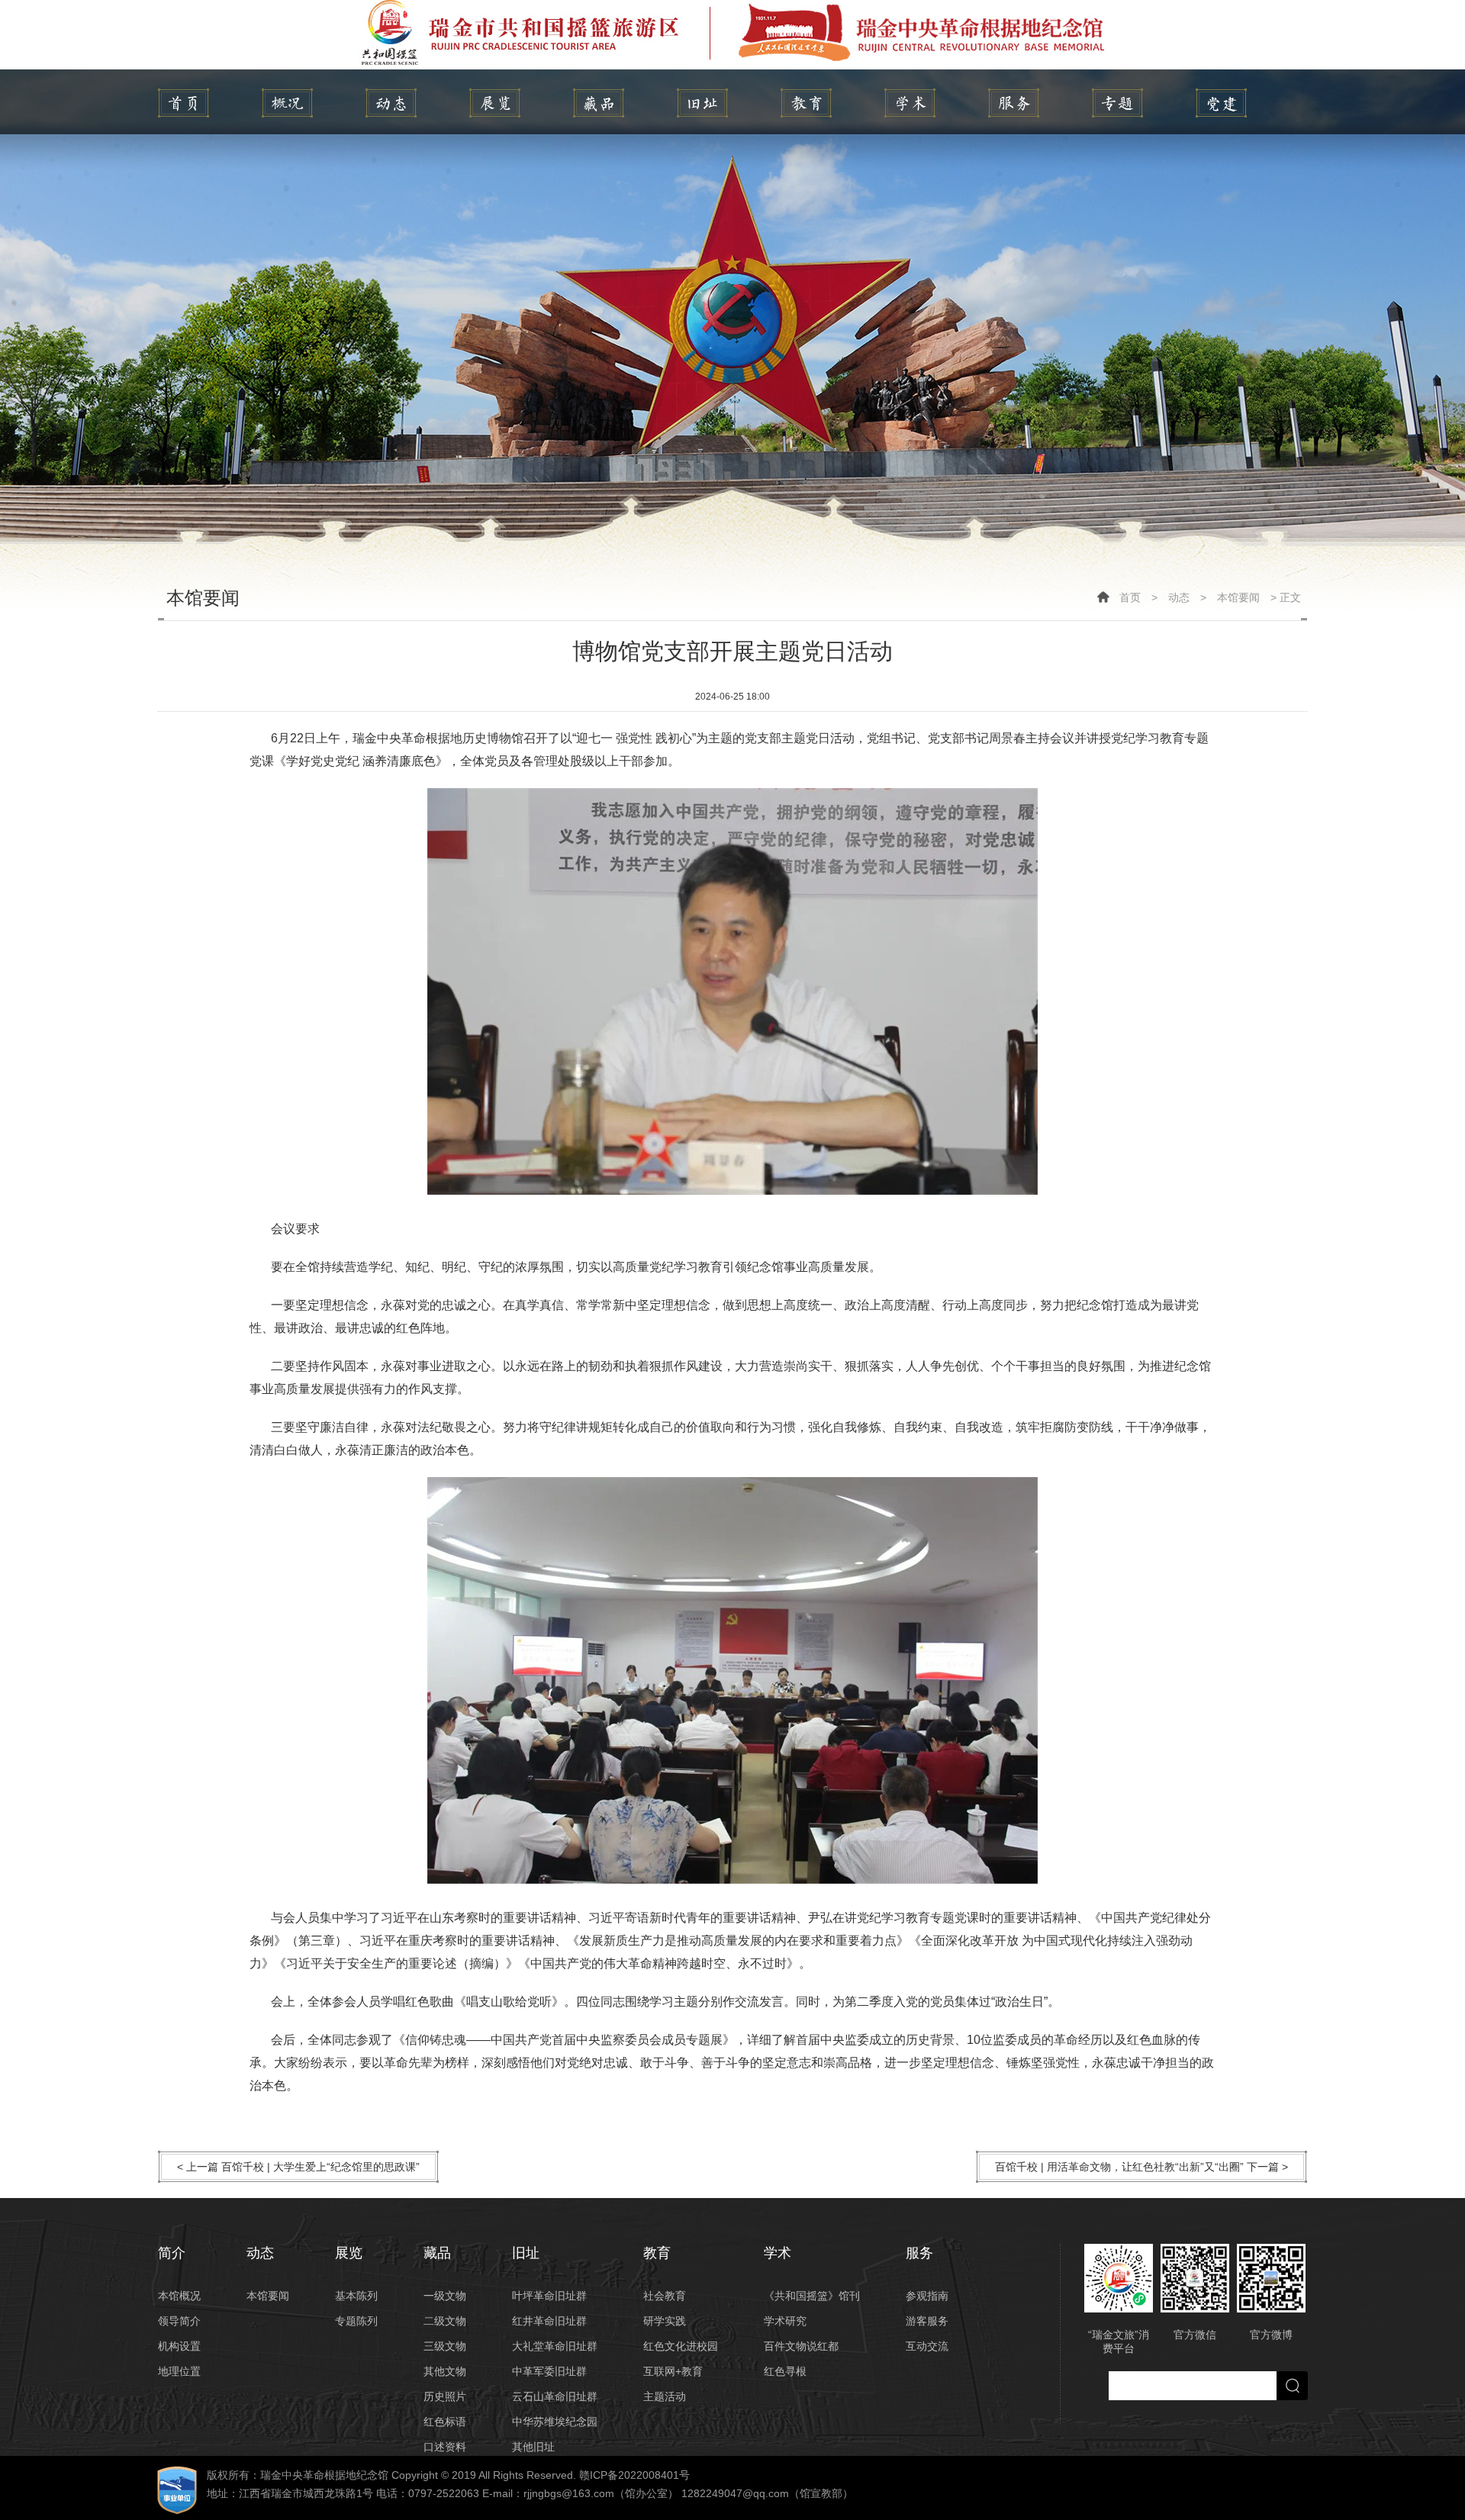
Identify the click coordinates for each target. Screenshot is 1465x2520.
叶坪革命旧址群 (549, 2296)
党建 (1221, 103)
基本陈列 (356, 2296)
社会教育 (665, 2296)
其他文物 (445, 2371)
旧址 (702, 103)
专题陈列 (356, 2321)
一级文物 (445, 2296)
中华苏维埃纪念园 (555, 2422)
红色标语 (445, 2422)
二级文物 (445, 2321)
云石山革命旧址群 (555, 2396)
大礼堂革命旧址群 (555, 2346)
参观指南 (927, 2296)
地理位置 (179, 2371)
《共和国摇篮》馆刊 (812, 2296)
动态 (391, 103)
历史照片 (445, 2396)
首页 (1130, 597)
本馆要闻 (1238, 597)
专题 (1117, 103)
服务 (1014, 103)
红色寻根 (785, 2371)
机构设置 (179, 2346)
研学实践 (665, 2321)
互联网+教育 (673, 2371)
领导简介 (179, 2321)
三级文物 (445, 2346)
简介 (287, 103)
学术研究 (785, 2321)
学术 (910, 103)
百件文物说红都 (801, 2346)
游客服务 (927, 2321)
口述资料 (445, 2447)
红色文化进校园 (681, 2346)
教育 (806, 103)
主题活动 (665, 2396)
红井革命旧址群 (549, 2321)
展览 (495, 103)
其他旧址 (533, 2447)
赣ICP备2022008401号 (634, 2475)
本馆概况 (179, 2296)
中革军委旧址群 (549, 2371)
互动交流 (927, 2346)
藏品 (599, 103)
